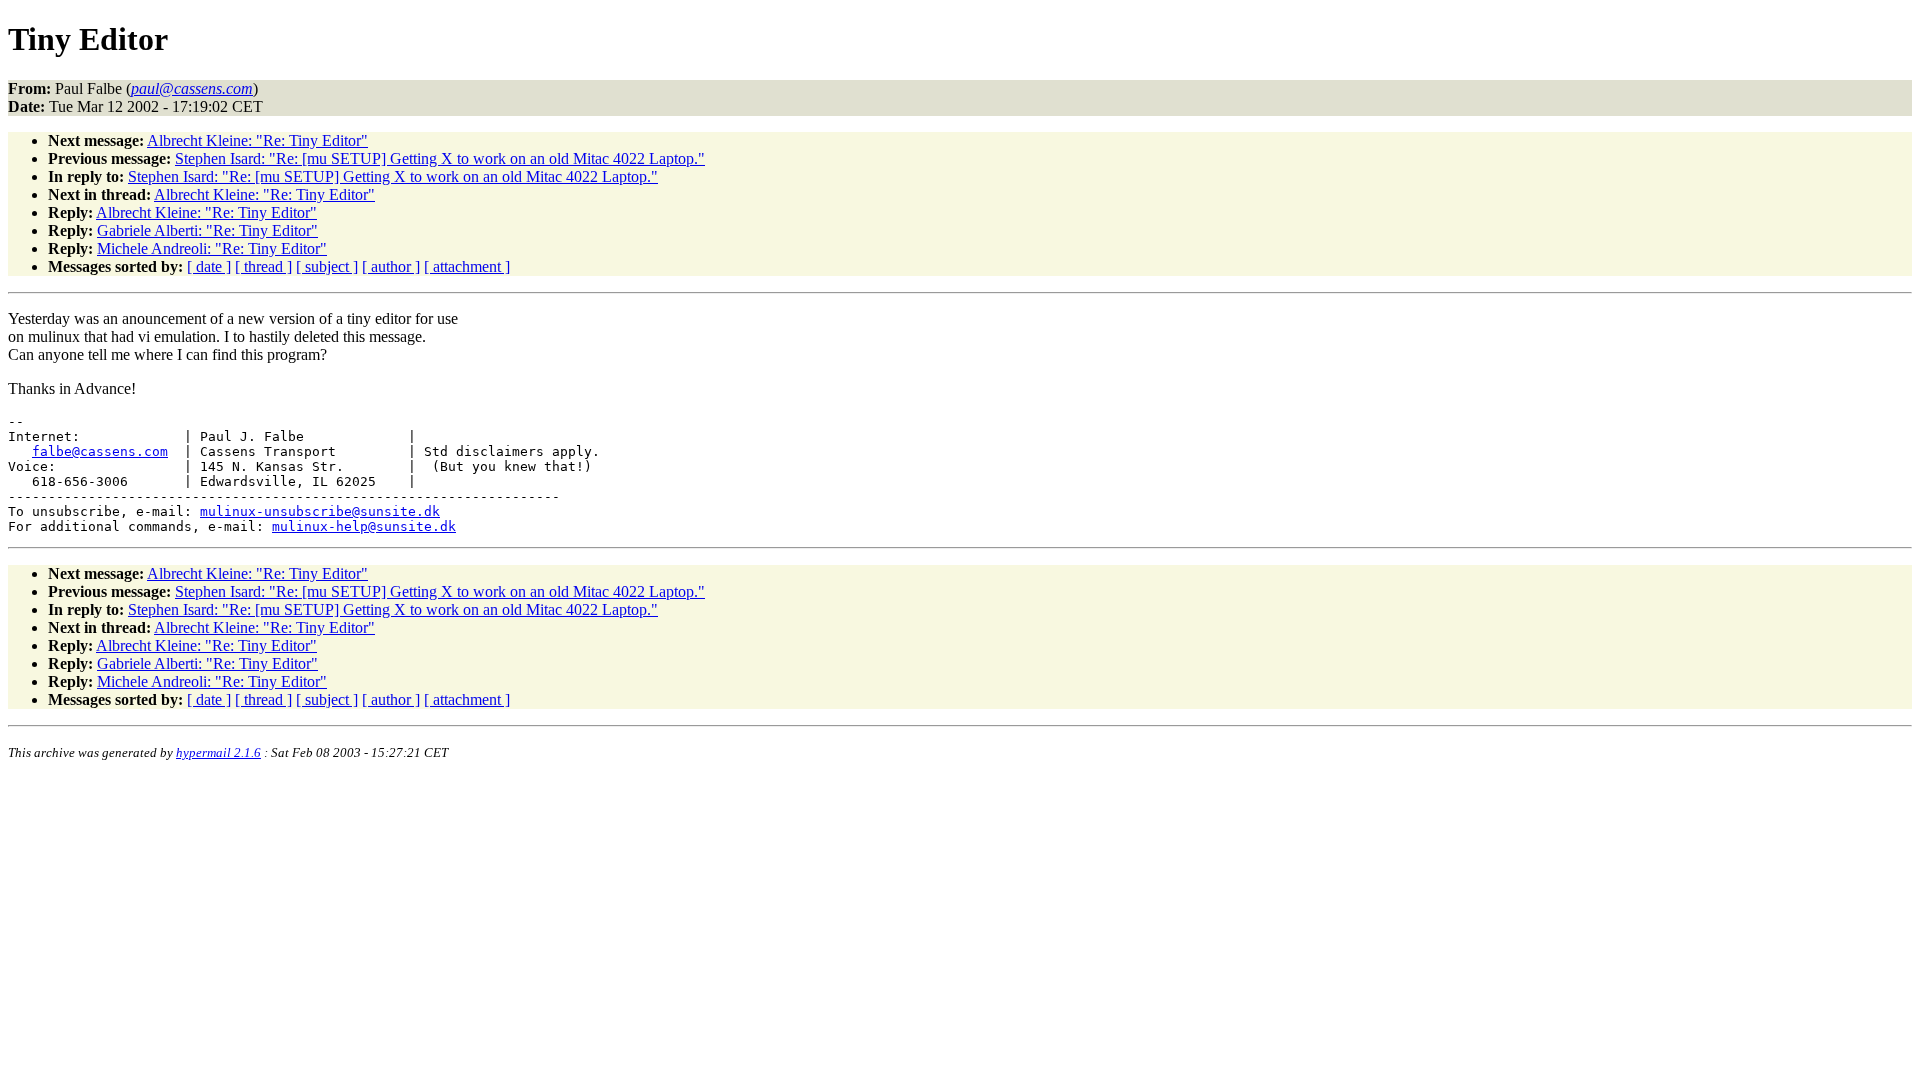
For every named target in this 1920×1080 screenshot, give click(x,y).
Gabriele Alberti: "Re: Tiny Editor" (207, 230)
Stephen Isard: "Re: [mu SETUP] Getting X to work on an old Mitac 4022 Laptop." (440, 158)
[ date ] (209, 266)
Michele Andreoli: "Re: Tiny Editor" (212, 248)
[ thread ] (263, 266)
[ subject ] (327, 266)
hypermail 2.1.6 (218, 752)
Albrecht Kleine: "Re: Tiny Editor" (257, 140)
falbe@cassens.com (100, 451)
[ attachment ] (467, 266)
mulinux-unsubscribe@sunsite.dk (320, 511)
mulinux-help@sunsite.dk (364, 526)
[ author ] (391, 266)
